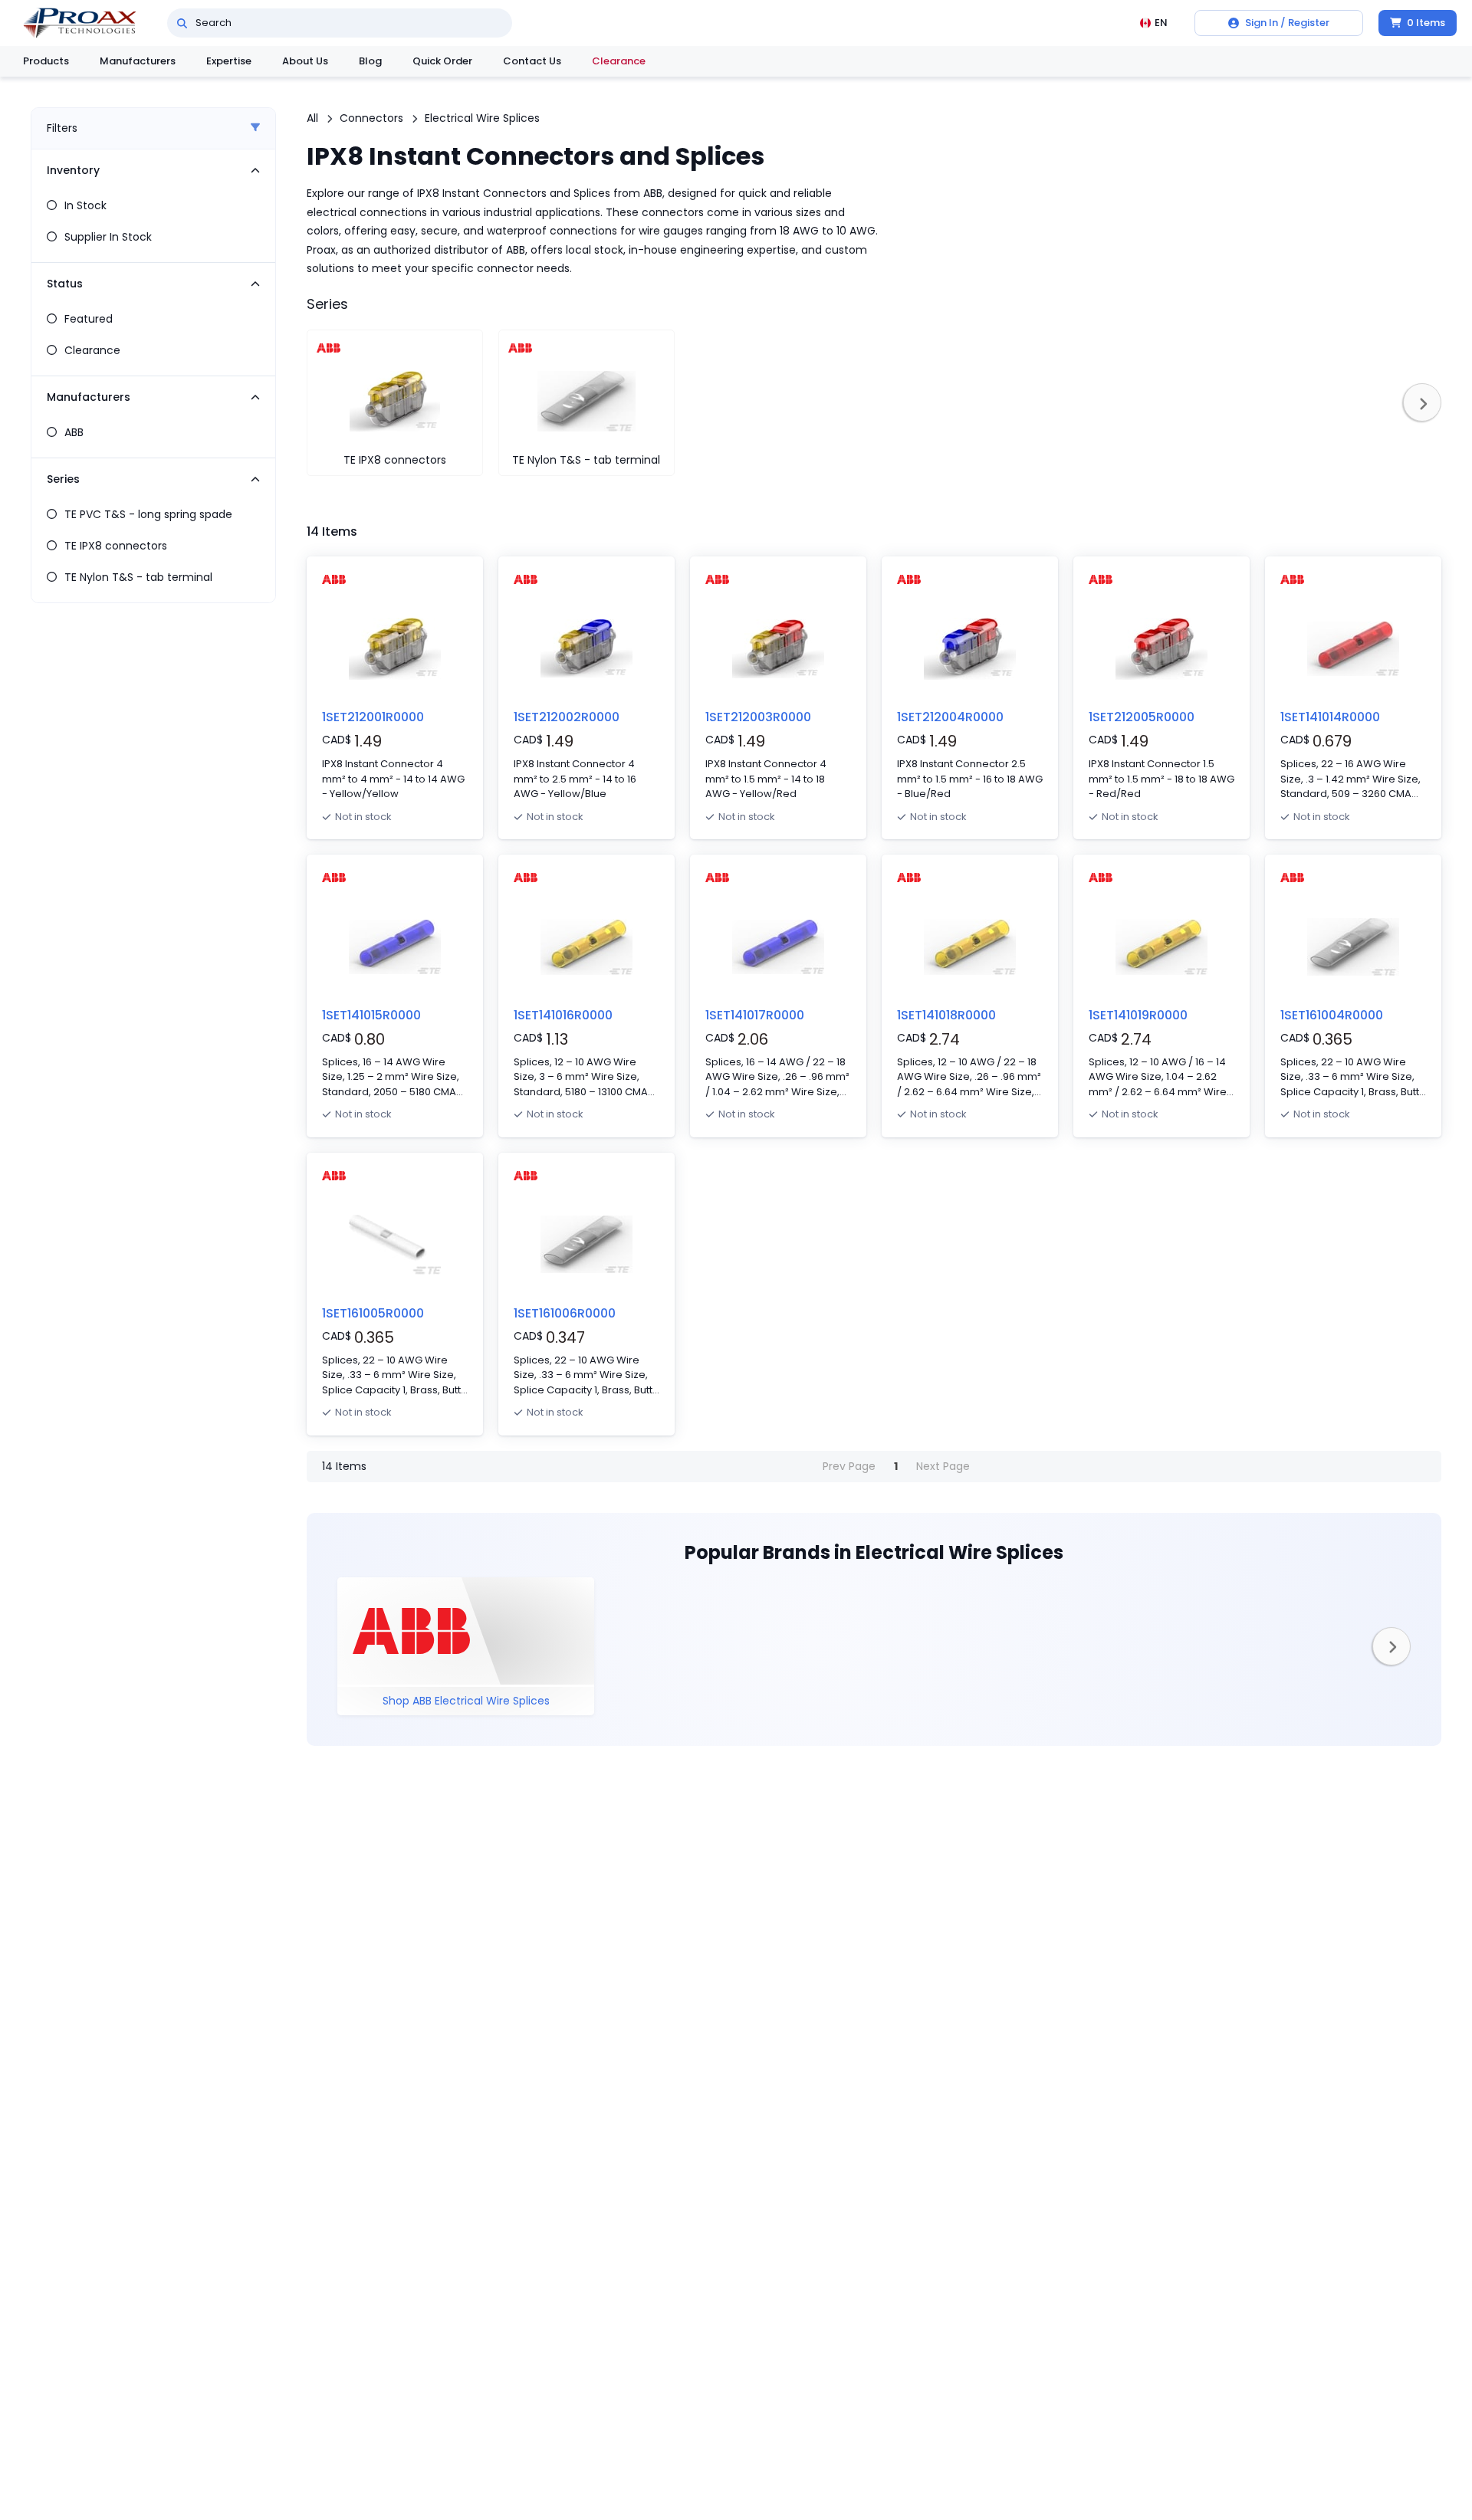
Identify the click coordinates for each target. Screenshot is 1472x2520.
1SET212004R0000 (950, 717)
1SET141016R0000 (563, 1015)
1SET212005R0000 (1142, 717)
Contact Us (532, 61)
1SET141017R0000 (755, 1015)
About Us (305, 61)
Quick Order (442, 61)
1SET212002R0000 (567, 717)
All (312, 118)
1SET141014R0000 (1330, 717)
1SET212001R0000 (373, 717)
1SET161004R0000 (1332, 1015)
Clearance (619, 61)
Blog (370, 61)
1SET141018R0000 (946, 1015)
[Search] (182, 23)
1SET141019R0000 (1138, 1015)
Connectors (371, 118)
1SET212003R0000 (758, 717)
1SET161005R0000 (373, 1313)
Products (46, 61)
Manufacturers (138, 61)
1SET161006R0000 (565, 1313)
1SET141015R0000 (371, 1015)
